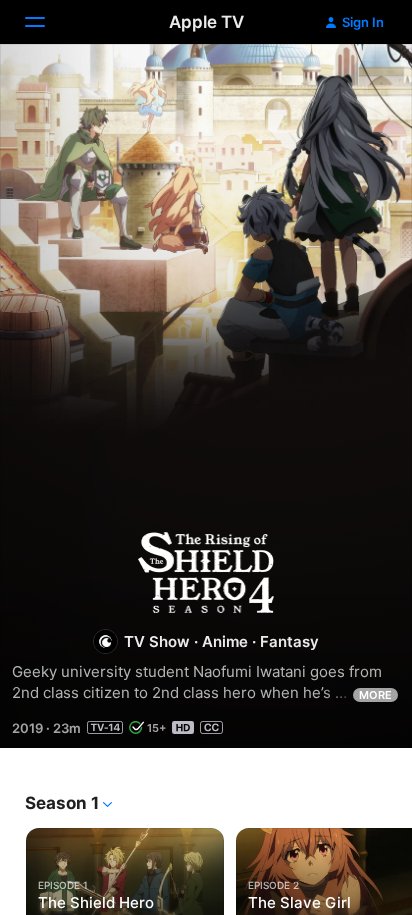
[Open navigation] (47, 22)
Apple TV (206, 22)
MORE (375, 695)
